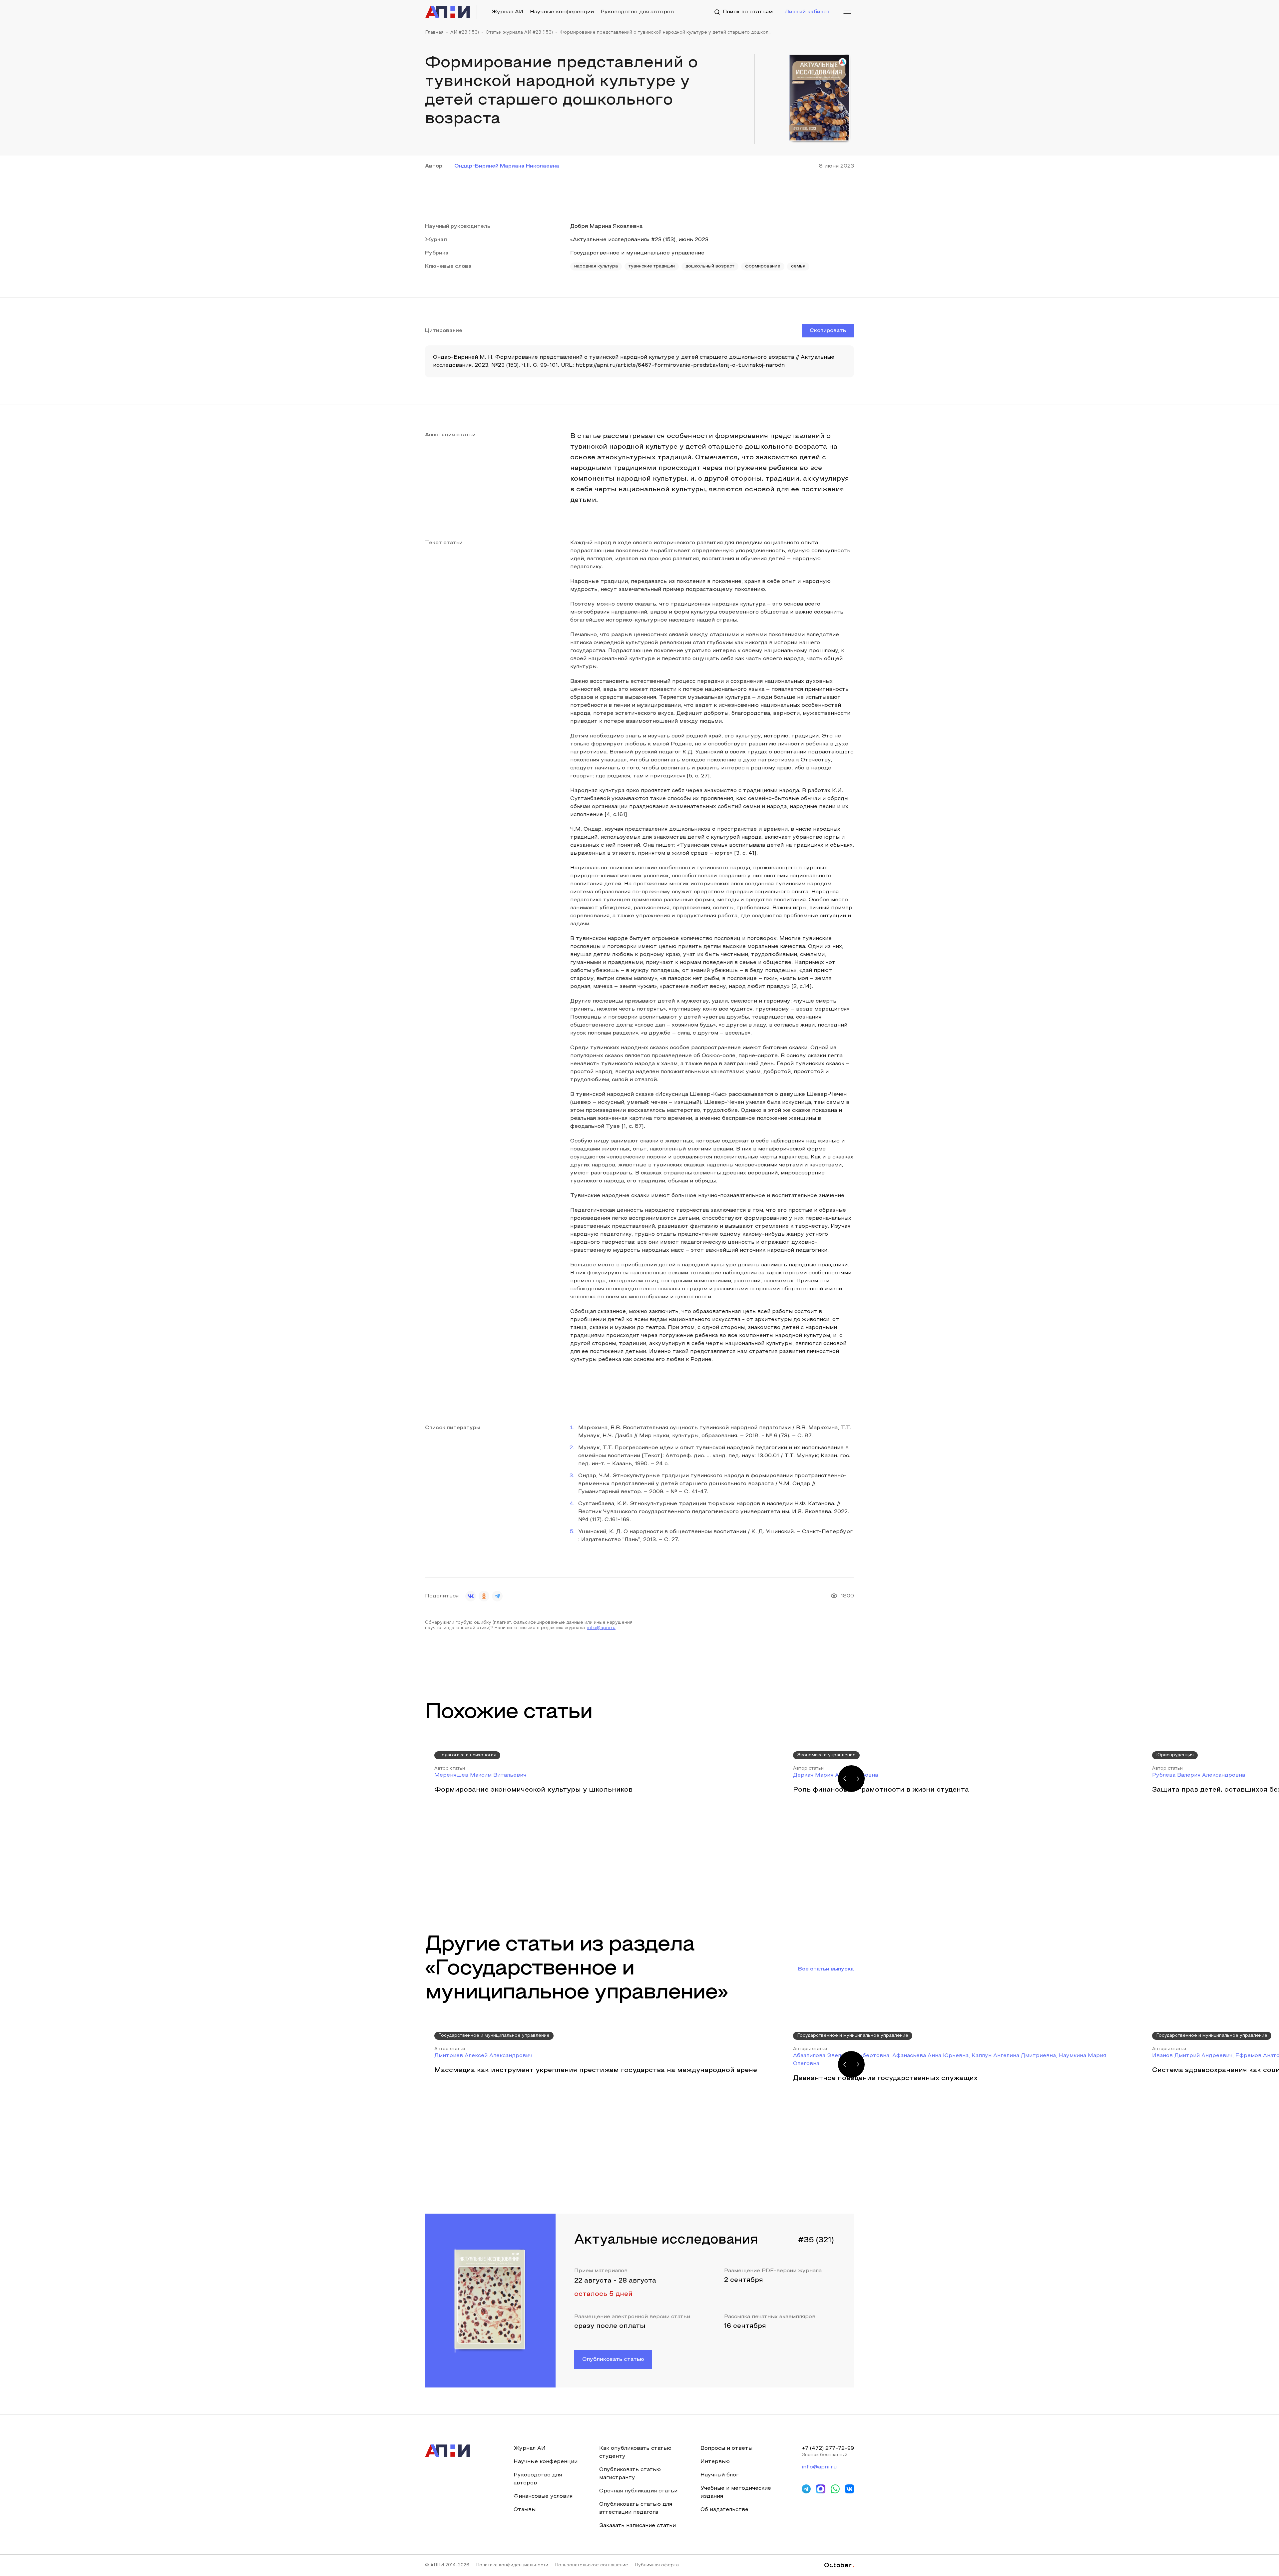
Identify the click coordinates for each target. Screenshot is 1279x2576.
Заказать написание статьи (638, 2526)
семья (798, 266)
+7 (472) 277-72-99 (828, 2448)
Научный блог (720, 2475)
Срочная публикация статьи (638, 2491)
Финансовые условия (543, 2496)
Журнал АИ (507, 12)
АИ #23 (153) (465, 33)
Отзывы (525, 2510)
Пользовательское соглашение (592, 2565)
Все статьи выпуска (826, 1969)
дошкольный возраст (710, 266)
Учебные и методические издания (736, 2492)
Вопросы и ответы (726, 2448)
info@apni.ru (601, 1628)
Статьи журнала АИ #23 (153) (519, 33)
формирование (763, 266)
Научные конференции (562, 12)
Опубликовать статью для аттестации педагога (636, 2508)
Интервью (715, 2462)
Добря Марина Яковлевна (606, 226)
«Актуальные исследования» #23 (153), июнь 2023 (639, 240)
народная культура (596, 266)
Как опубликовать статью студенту (635, 2452)
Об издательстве (724, 2510)
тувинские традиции (652, 266)
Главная (434, 33)
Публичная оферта (657, 2565)
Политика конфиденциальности (512, 2565)
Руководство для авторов (637, 12)
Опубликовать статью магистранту (630, 2474)
